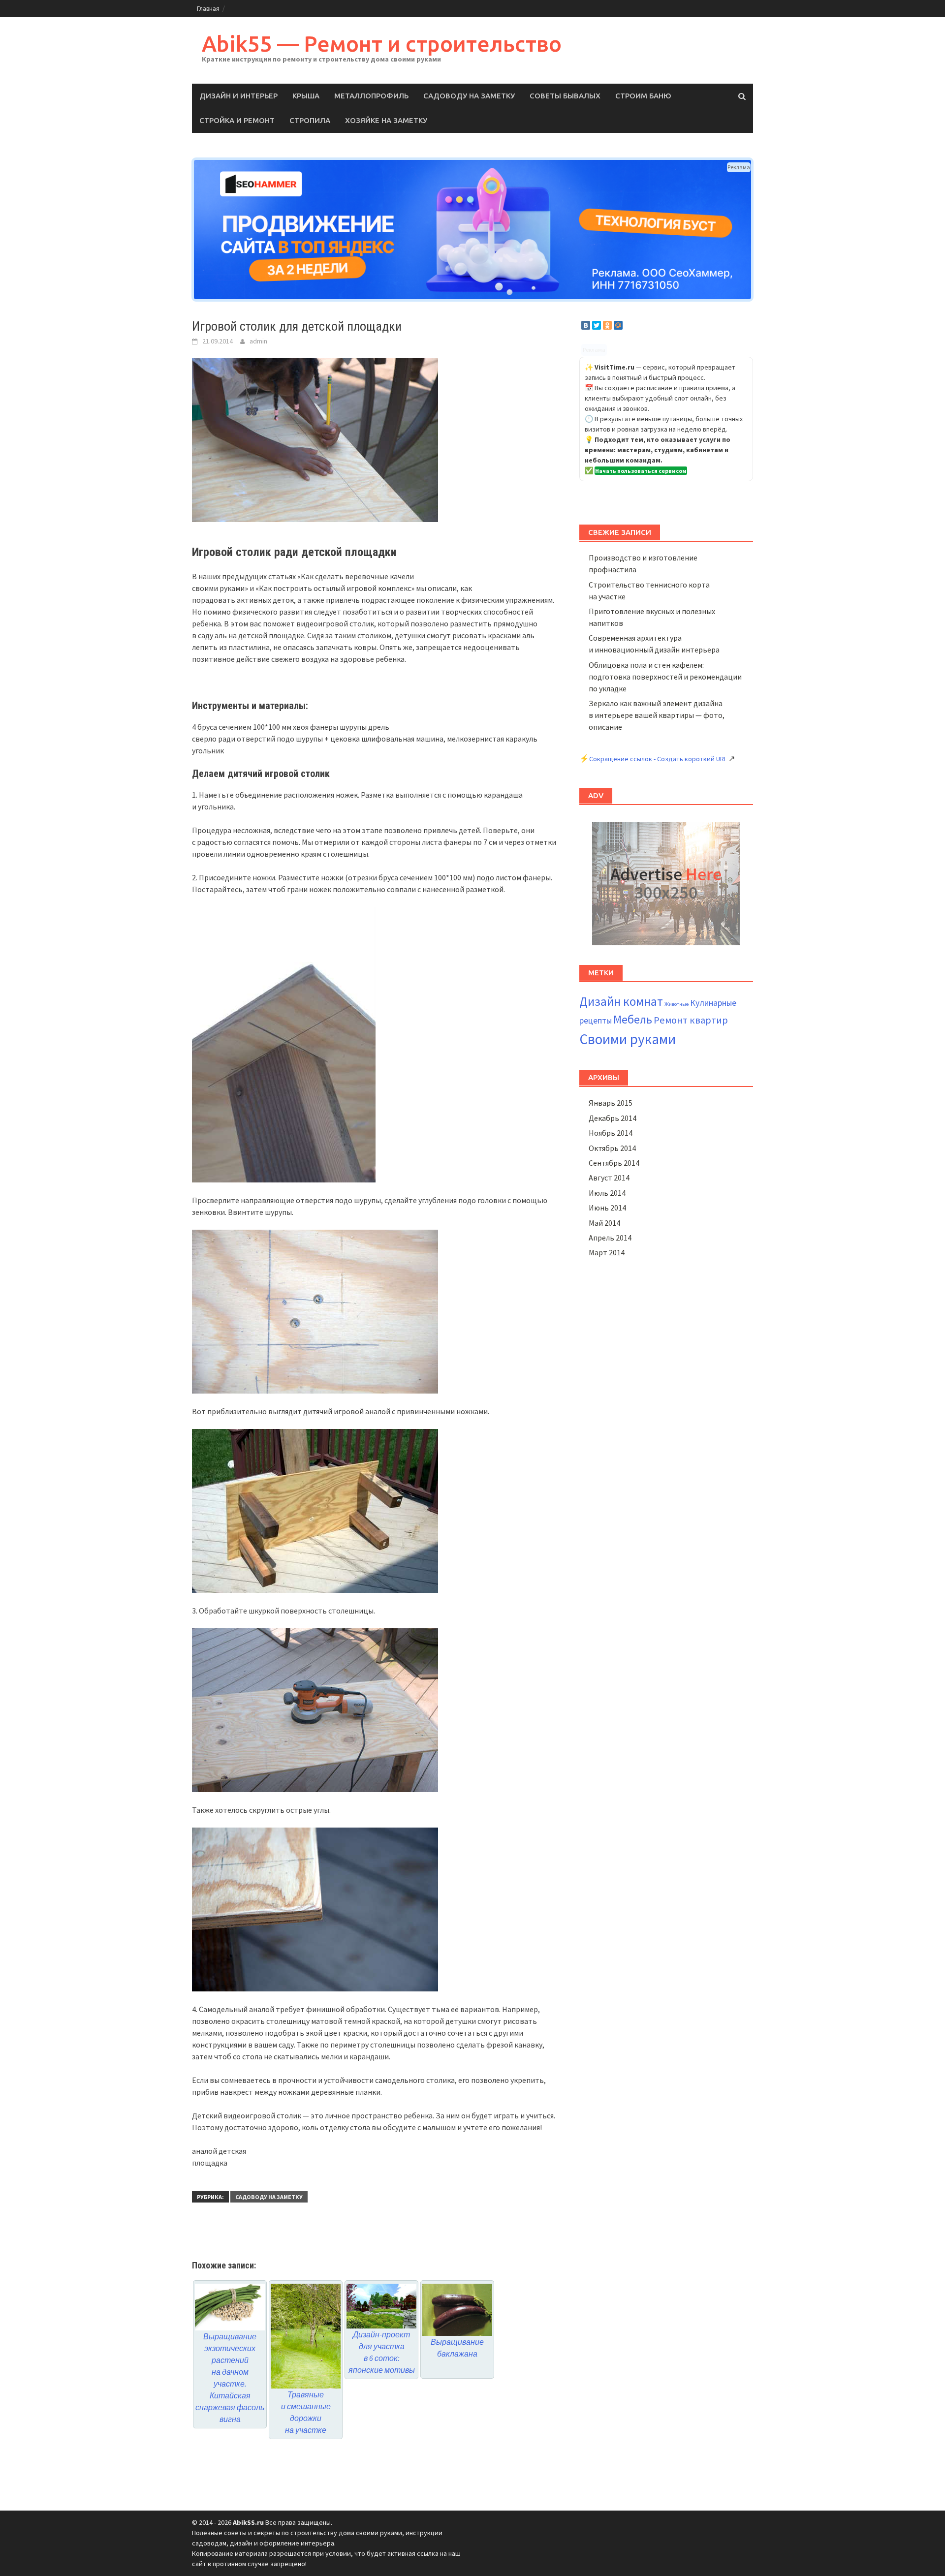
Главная (208, 9)
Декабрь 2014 (613, 1118)
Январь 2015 (611, 1103)
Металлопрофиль (371, 96)
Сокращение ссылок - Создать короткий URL (658, 759)
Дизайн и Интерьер (238, 96)
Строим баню (643, 96)
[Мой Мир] (618, 325)
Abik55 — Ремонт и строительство (382, 44)
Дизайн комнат (621, 1001)
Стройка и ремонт (237, 120)
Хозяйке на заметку (386, 120)
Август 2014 (609, 1178)
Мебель (633, 1019)
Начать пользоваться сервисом (641, 471)
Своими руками (628, 1039)
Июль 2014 (607, 1193)
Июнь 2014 (607, 1208)
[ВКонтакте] (586, 325)
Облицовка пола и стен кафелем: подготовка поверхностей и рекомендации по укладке (665, 677)
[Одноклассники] (607, 325)
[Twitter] (597, 325)
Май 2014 (604, 1223)
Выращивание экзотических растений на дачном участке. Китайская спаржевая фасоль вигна (230, 2377)
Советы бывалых (565, 96)
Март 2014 (607, 1252)
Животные (677, 1004)
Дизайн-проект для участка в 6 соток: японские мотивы (382, 2352)
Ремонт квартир (691, 1020)
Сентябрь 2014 (614, 1163)
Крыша (306, 96)
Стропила (310, 120)
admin (258, 341)
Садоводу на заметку (469, 96)
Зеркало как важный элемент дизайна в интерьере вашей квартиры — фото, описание (657, 715)
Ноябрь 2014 (611, 1133)
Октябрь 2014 (612, 1148)
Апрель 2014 (610, 1238)
